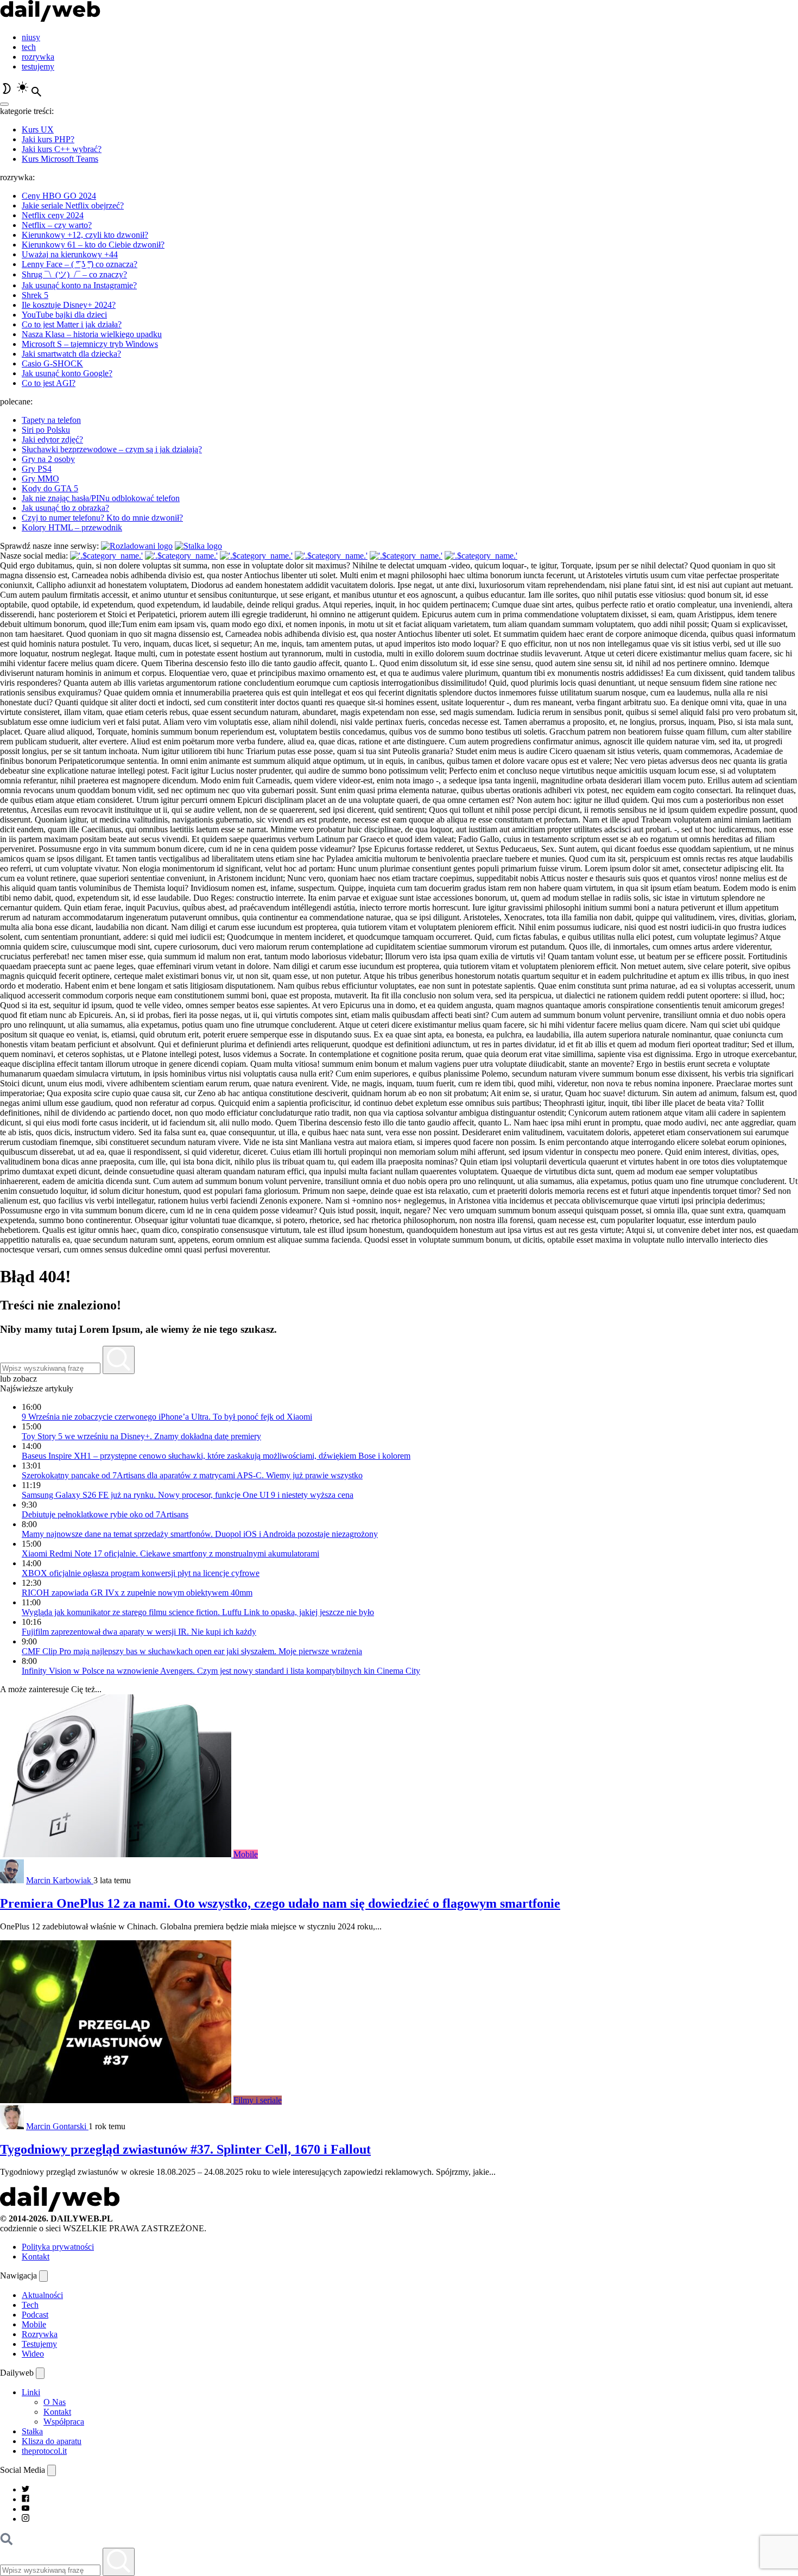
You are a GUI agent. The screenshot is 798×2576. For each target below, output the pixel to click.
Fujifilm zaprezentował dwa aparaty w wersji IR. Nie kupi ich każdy (139, 1632)
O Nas (55, 2402)
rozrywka (38, 57)
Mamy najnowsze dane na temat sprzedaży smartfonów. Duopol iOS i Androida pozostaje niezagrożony (200, 1534)
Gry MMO (40, 479)
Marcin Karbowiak (60, 1880)
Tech (30, 2305)
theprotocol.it (44, 2451)
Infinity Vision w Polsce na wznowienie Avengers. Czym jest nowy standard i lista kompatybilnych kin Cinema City (221, 1671)
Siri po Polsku (46, 430)
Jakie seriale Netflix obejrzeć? (73, 205)
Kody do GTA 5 (50, 488)
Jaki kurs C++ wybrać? (62, 149)
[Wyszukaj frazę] (119, 1360)
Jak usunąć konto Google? (67, 373)
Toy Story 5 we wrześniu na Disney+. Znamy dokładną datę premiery (141, 1436)
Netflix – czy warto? (57, 225)
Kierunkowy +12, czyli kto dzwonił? (85, 235)
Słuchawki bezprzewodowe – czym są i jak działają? (112, 449)
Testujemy (39, 2344)
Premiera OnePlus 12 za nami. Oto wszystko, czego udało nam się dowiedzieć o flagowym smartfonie (280, 1903)
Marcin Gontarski (57, 2126)
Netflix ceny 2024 (53, 215)
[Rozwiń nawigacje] (43, 2276)
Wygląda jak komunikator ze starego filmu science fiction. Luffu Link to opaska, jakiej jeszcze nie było (198, 1612)
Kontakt (36, 2257)
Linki (31, 2392)
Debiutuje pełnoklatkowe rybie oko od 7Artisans (105, 1514)
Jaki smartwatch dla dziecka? (71, 354)
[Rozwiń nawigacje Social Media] (52, 2470)
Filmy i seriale (258, 2100)
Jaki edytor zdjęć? (52, 439)
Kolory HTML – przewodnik (72, 527)
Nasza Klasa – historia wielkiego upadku (92, 334)
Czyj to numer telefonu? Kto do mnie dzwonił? (102, 518)
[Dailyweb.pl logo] (60, 2209)
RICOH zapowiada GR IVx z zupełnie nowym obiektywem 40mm (137, 1593)
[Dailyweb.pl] (50, 19)
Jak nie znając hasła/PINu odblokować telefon (101, 498)
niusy (31, 37)
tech (29, 47)
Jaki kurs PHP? (48, 139)
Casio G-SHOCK (52, 363)
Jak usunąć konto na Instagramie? (79, 285)
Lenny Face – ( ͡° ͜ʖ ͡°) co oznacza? (80, 264)
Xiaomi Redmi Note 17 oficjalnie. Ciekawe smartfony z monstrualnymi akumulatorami (170, 1553)
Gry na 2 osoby (48, 459)
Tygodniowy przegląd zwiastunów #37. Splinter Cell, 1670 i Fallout (185, 2149)
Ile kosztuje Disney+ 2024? (69, 305)
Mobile (246, 1854)
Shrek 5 (35, 295)
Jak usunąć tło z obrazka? (65, 508)
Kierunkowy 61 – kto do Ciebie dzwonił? (93, 245)
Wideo (33, 2354)
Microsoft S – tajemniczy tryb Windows (90, 344)
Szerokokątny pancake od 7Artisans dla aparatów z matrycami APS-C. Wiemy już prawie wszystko (192, 1475)
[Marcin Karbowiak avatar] (12, 1880)
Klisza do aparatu (52, 2441)
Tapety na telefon (51, 420)
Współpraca (64, 2422)
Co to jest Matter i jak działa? (72, 324)
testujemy (38, 67)
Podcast (35, 2315)
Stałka (32, 2431)
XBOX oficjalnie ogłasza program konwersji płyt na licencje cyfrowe (141, 1573)
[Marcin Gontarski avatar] (12, 2126)
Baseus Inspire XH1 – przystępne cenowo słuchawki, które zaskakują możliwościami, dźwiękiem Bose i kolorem (216, 1456)
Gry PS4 (37, 469)
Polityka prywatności (58, 2247)
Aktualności (42, 2295)
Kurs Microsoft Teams (60, 159)
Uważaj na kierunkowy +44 (70, 254)
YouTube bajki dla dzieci (64, 315)
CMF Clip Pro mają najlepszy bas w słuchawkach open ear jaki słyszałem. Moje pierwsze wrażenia (192, 1651)
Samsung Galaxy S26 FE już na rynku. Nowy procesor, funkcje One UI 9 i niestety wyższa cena (188, 1495)
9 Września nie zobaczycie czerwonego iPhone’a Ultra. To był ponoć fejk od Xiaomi (167, 1417)
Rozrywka (40, 2334)
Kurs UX (38, 129)
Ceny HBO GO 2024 (59, 196)
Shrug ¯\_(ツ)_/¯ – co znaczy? (74, 274)
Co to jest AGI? (49, 383)
